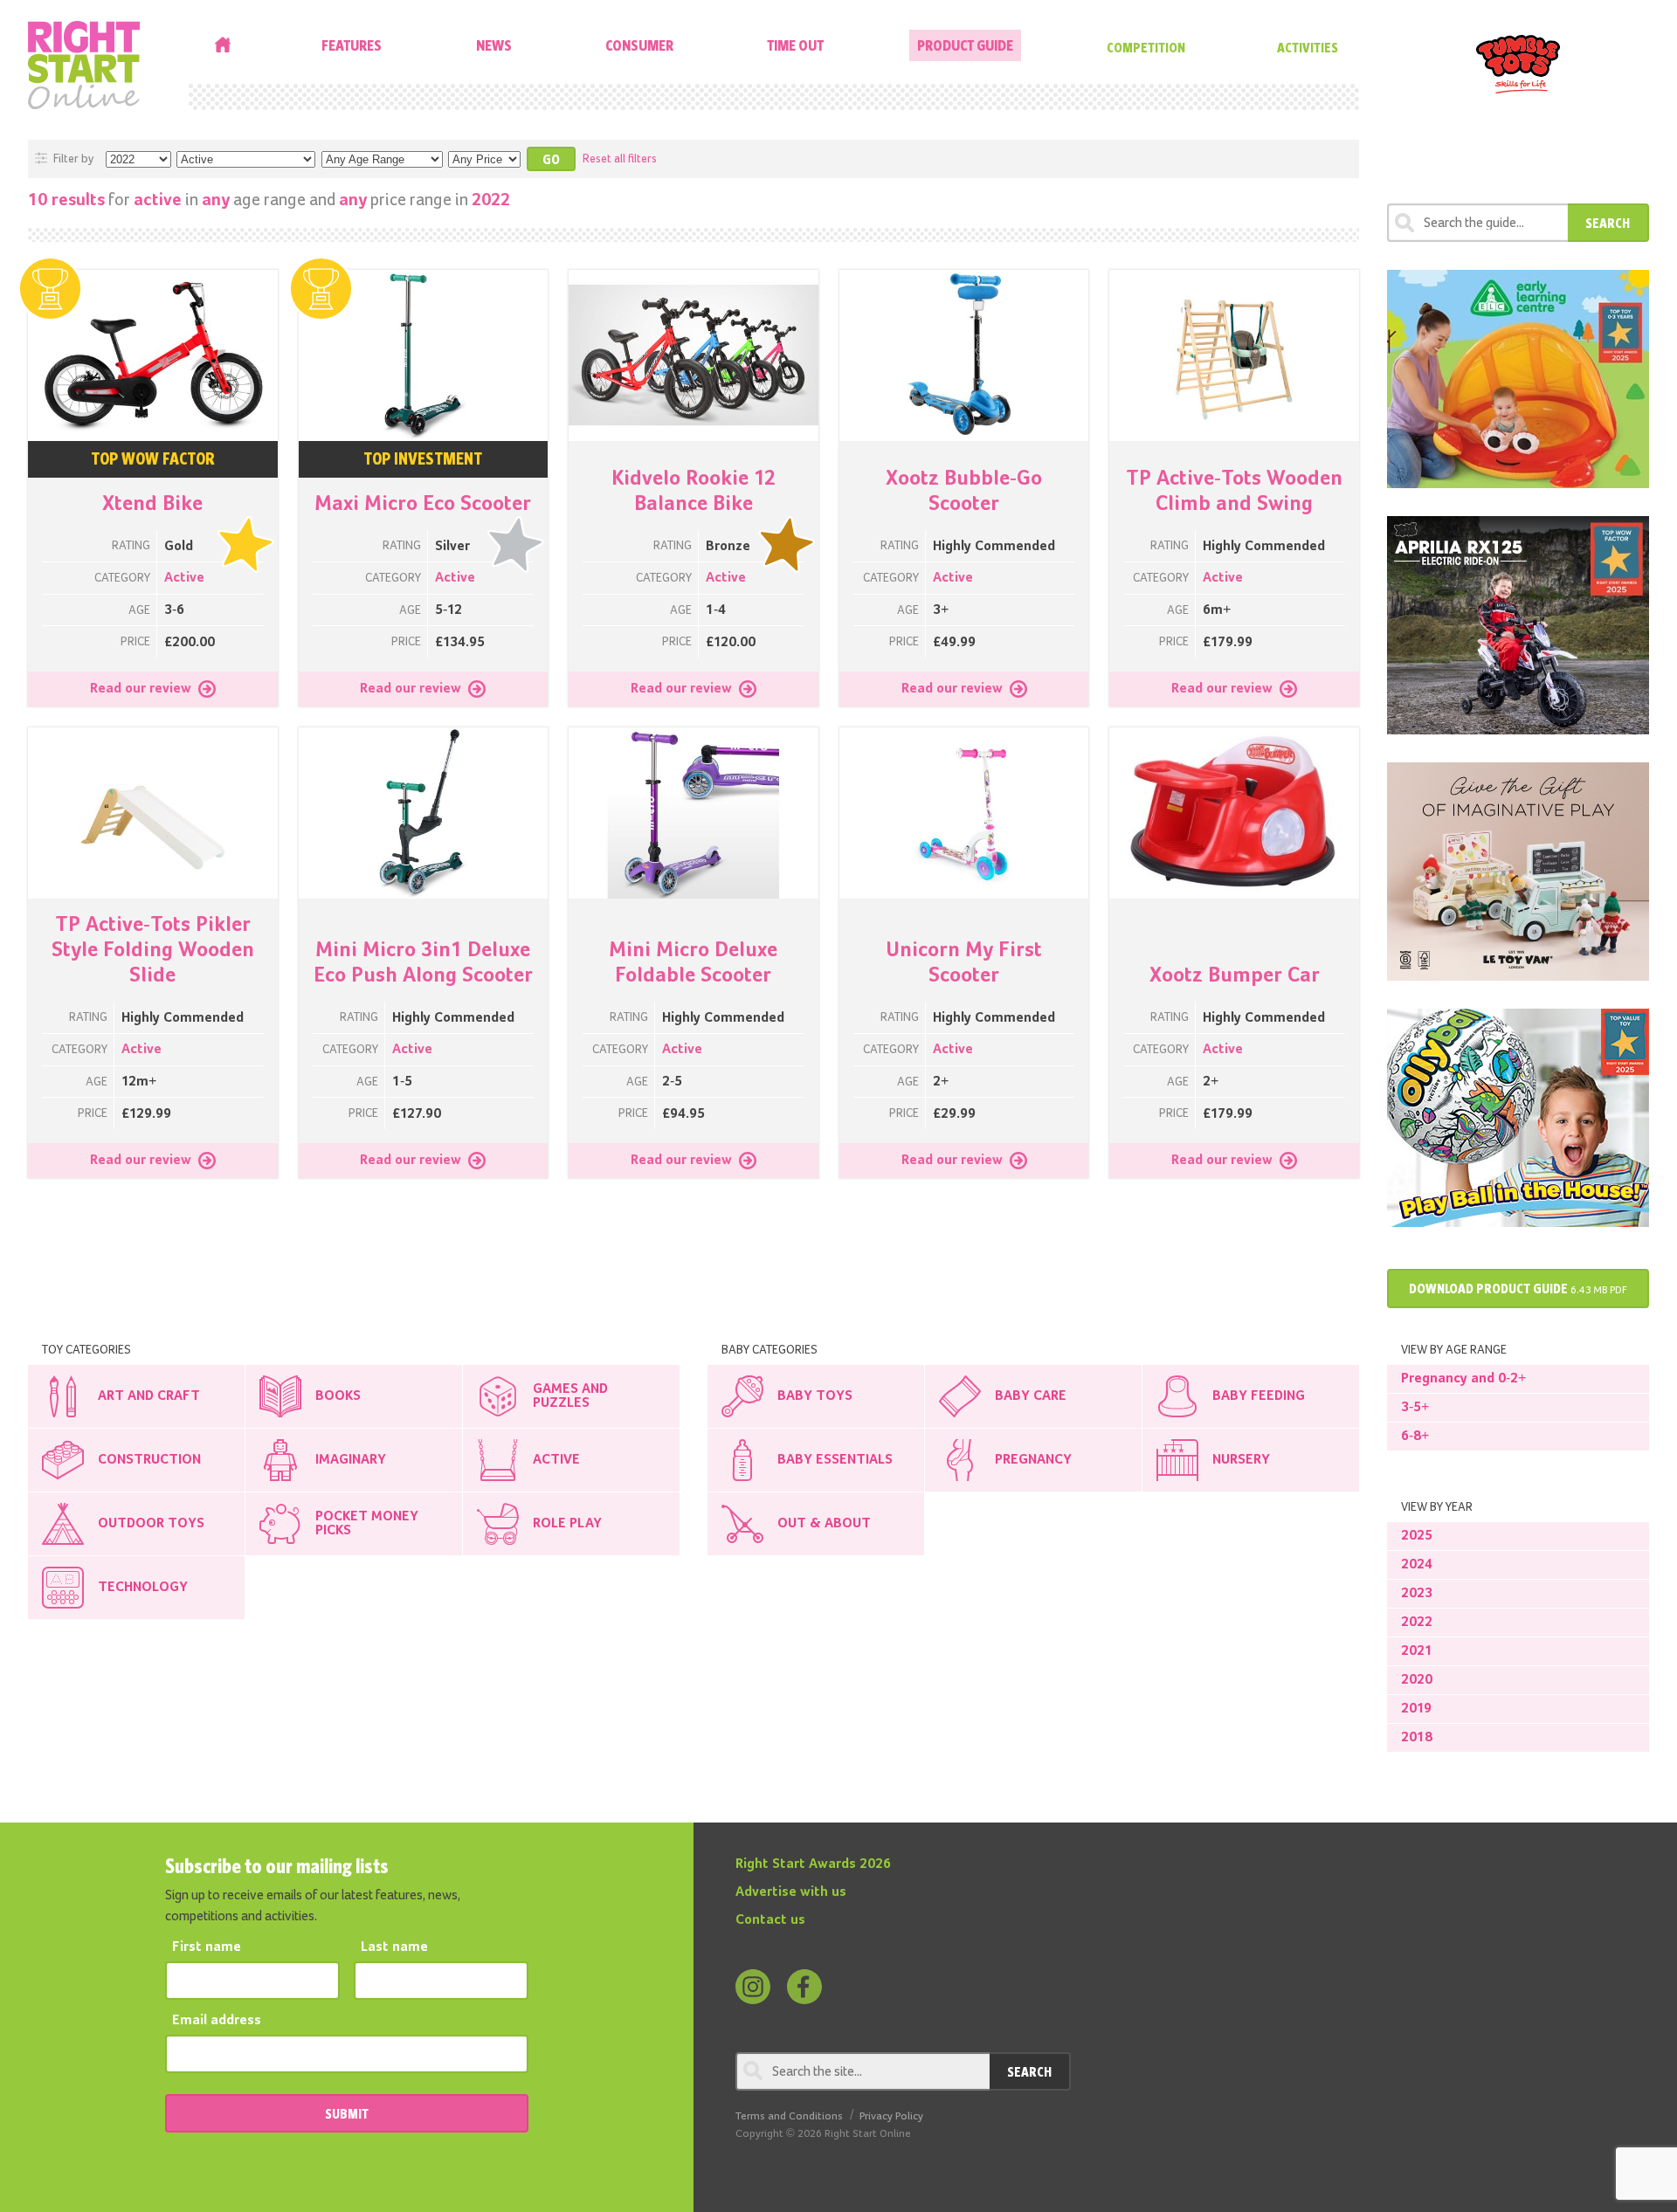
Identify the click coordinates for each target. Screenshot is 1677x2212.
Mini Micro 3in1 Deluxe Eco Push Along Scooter (423, 963)
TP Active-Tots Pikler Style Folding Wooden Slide (153, 950)
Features (352, 45)
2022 (1417, 1623)
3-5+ (1415, 1408)
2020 (1417, 1680)
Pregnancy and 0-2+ (1463, 1379)
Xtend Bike (152, 504)
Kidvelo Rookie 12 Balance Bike (694, 491)
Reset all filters (620, 159)
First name (207, 1947)
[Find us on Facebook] (804, 1987)
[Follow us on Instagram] (753, 1987)
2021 (1417, 1651)
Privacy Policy (891, 2116)
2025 (1417, 1536)
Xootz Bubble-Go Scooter (964, 491)
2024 (1417, 1565)
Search (1608, 223)
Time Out (795, 45)
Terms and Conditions (789, 2116)
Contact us (770, 1920)
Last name (394, 1947)
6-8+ (1415, 1437)
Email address (217, 2021)
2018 (1417, 1738)
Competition (1146, 47)
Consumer (639, 45)
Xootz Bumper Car (1235, 975)
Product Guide (965, 45)
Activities (1308, 47)
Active (184, 578)
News (494, 45)
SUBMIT (347, 2113)
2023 (1417, 1594)
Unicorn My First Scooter (964, 963)
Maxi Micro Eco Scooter (423, 504)
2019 (1416, 1709)
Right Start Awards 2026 (813, 1864)
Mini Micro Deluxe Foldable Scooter (693, 963)
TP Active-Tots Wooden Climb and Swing (1234, 491)
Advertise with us (791, 1892)
